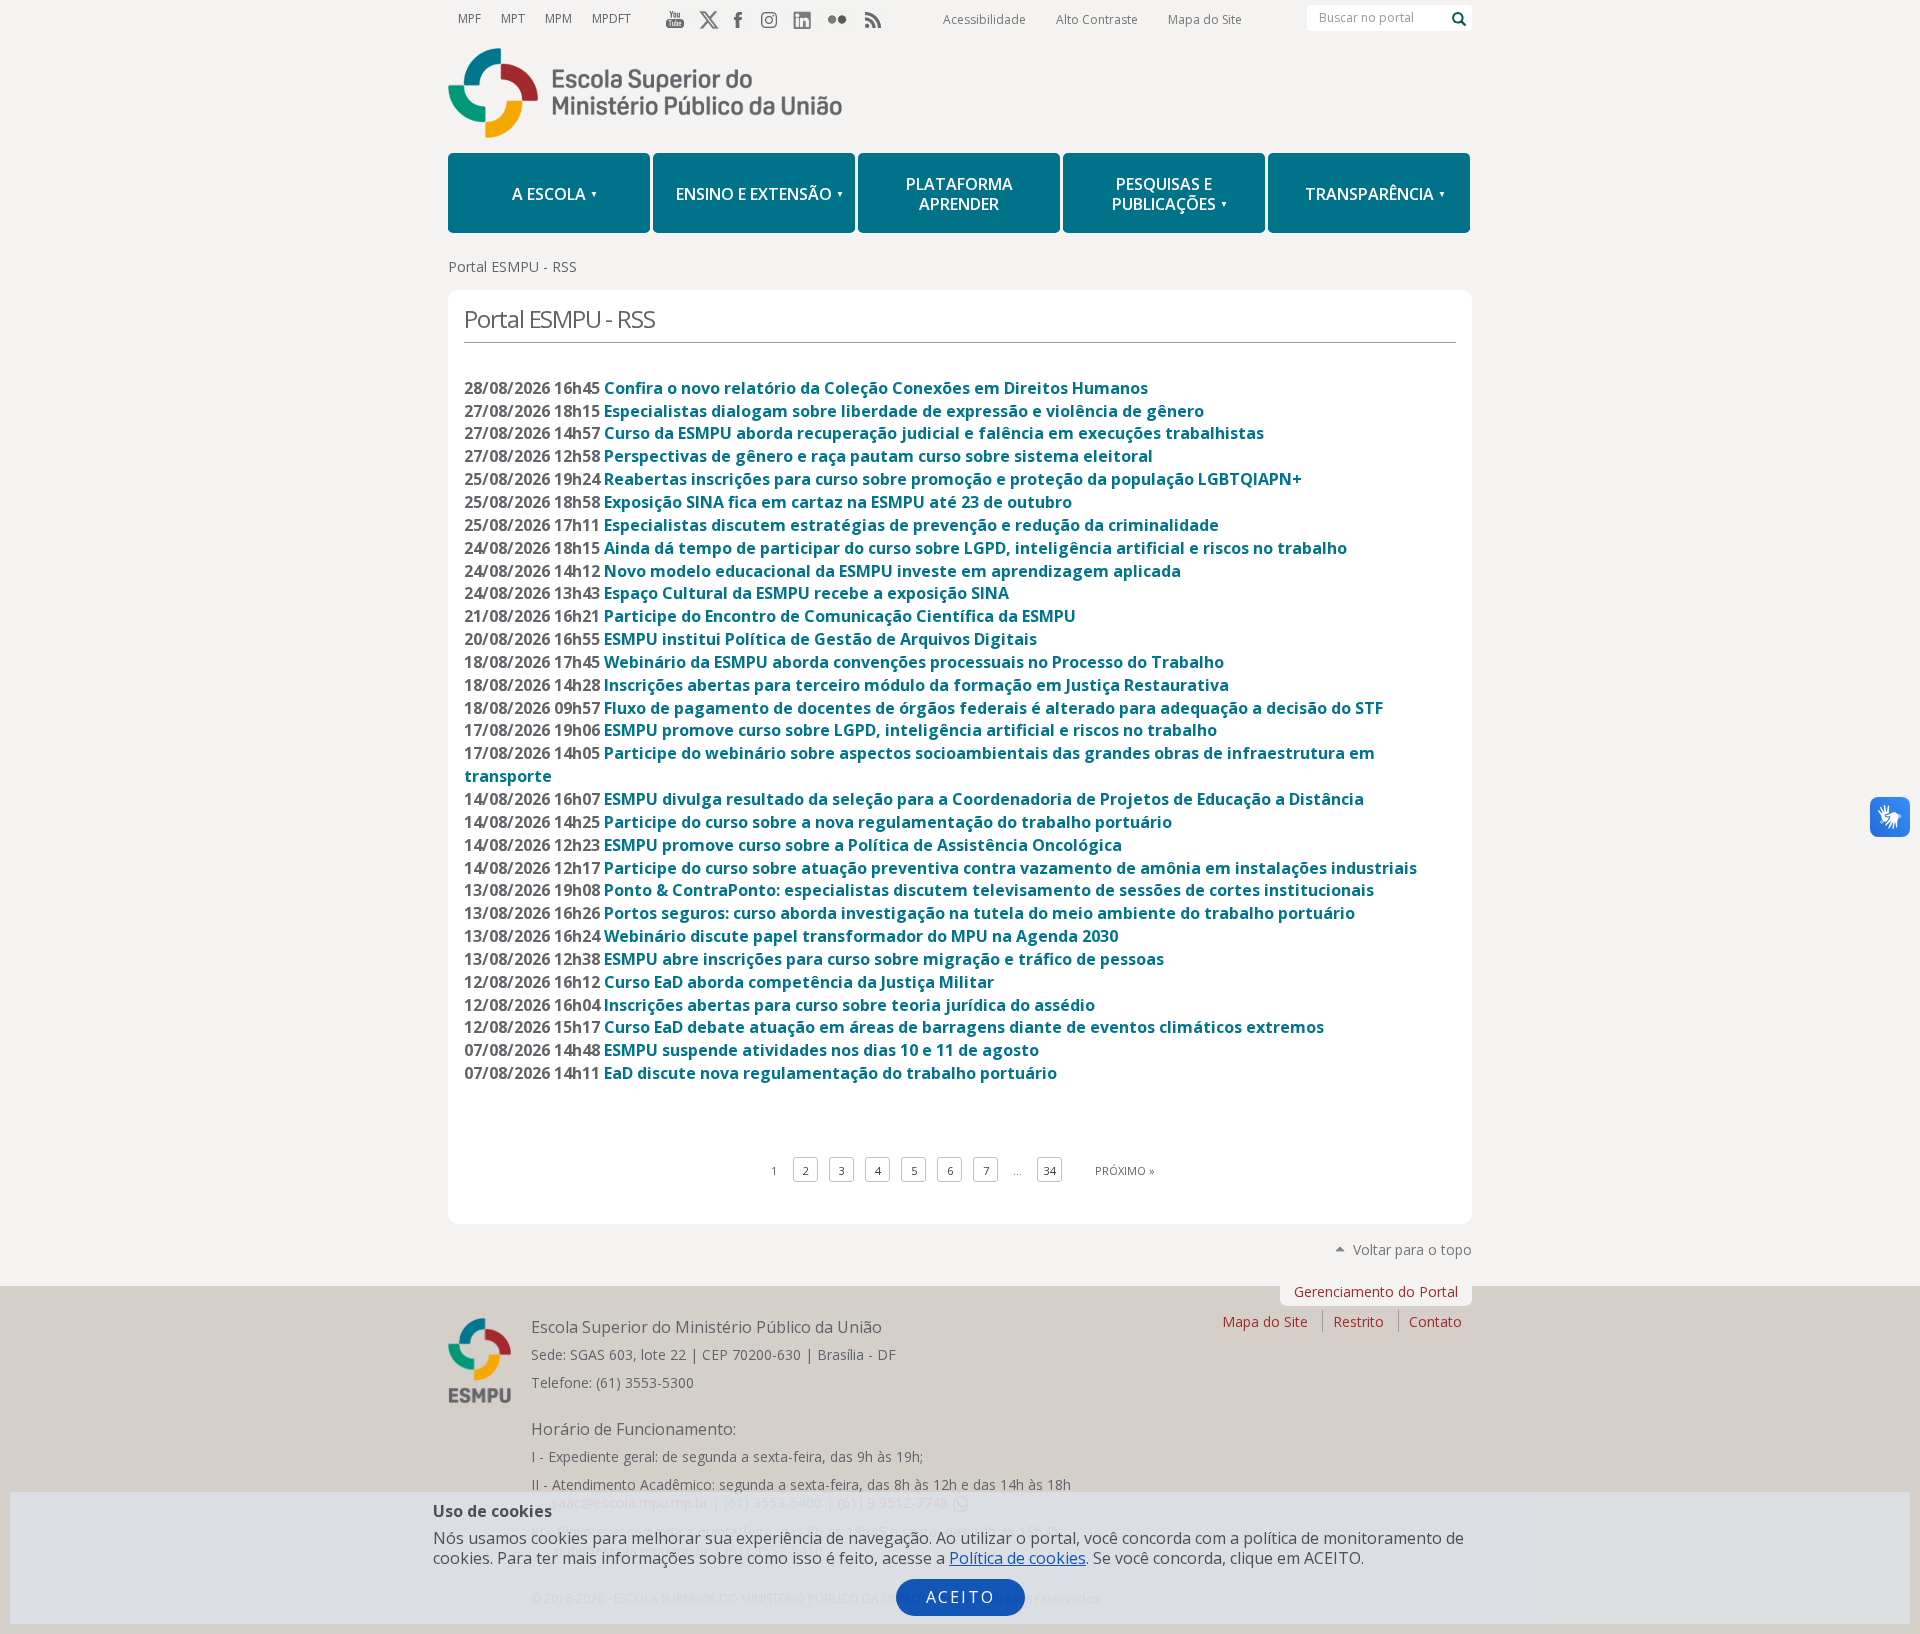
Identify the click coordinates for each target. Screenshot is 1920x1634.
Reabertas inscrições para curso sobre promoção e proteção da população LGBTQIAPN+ (953, 479)
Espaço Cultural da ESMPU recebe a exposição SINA (806, 593)
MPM (558, 18)
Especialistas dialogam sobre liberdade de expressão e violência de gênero (904, 411)
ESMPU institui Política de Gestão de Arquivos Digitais (820, 639)
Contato (1435, 1321)
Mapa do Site (1205, 19)
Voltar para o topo (1412, 1249)
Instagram (774, 19)
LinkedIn (808, 19)
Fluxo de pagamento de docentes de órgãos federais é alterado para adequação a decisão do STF (993, 708)
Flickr (842, 19)
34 (1050, 1170)
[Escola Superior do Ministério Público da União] (960, 95)
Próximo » (1125, 1170)
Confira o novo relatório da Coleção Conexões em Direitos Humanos (876, 388)
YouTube (672, 19)
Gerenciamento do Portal (1376, 1291)
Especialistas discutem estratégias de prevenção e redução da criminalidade (911, 525)
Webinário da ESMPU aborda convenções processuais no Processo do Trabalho (914, 662)
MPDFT (611, 18)
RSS (876, 19)
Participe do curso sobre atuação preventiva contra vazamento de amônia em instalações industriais (1010, 868)
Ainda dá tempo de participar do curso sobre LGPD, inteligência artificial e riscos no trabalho (975, 548)
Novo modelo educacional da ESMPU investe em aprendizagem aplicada (892, 571)
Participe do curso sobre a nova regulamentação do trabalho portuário (888, 822)
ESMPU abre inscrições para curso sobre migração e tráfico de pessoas (884, 959)
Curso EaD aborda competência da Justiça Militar (799, 982)
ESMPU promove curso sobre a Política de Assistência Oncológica (863, 845)
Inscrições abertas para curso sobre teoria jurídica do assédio (849, 1005)
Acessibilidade (984, 19)
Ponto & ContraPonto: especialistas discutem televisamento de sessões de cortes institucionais (989, 890)
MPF (469, 18)
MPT (513, 18)
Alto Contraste (1097, 19)
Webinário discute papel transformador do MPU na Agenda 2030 (861, 936)
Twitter (706, 19)
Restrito (1358, 1321)
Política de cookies (1017, 1558)
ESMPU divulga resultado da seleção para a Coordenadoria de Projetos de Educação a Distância (984, 799)
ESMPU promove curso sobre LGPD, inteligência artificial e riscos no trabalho (910, 730)
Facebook (740, 19)
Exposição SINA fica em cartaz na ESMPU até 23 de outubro (838, 502)
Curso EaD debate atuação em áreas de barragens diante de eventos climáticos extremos (964, 1027)
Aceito (960, 1597)
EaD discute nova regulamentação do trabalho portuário (830, 1073)
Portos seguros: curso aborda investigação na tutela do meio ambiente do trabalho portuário (979, 913)
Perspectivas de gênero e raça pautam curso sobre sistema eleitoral (878, 456)
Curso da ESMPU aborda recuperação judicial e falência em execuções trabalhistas (934, 433)
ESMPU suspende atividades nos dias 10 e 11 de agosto (821, 1050)
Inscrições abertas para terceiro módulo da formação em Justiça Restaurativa (916, 685)
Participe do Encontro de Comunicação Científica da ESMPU (840, 616)
